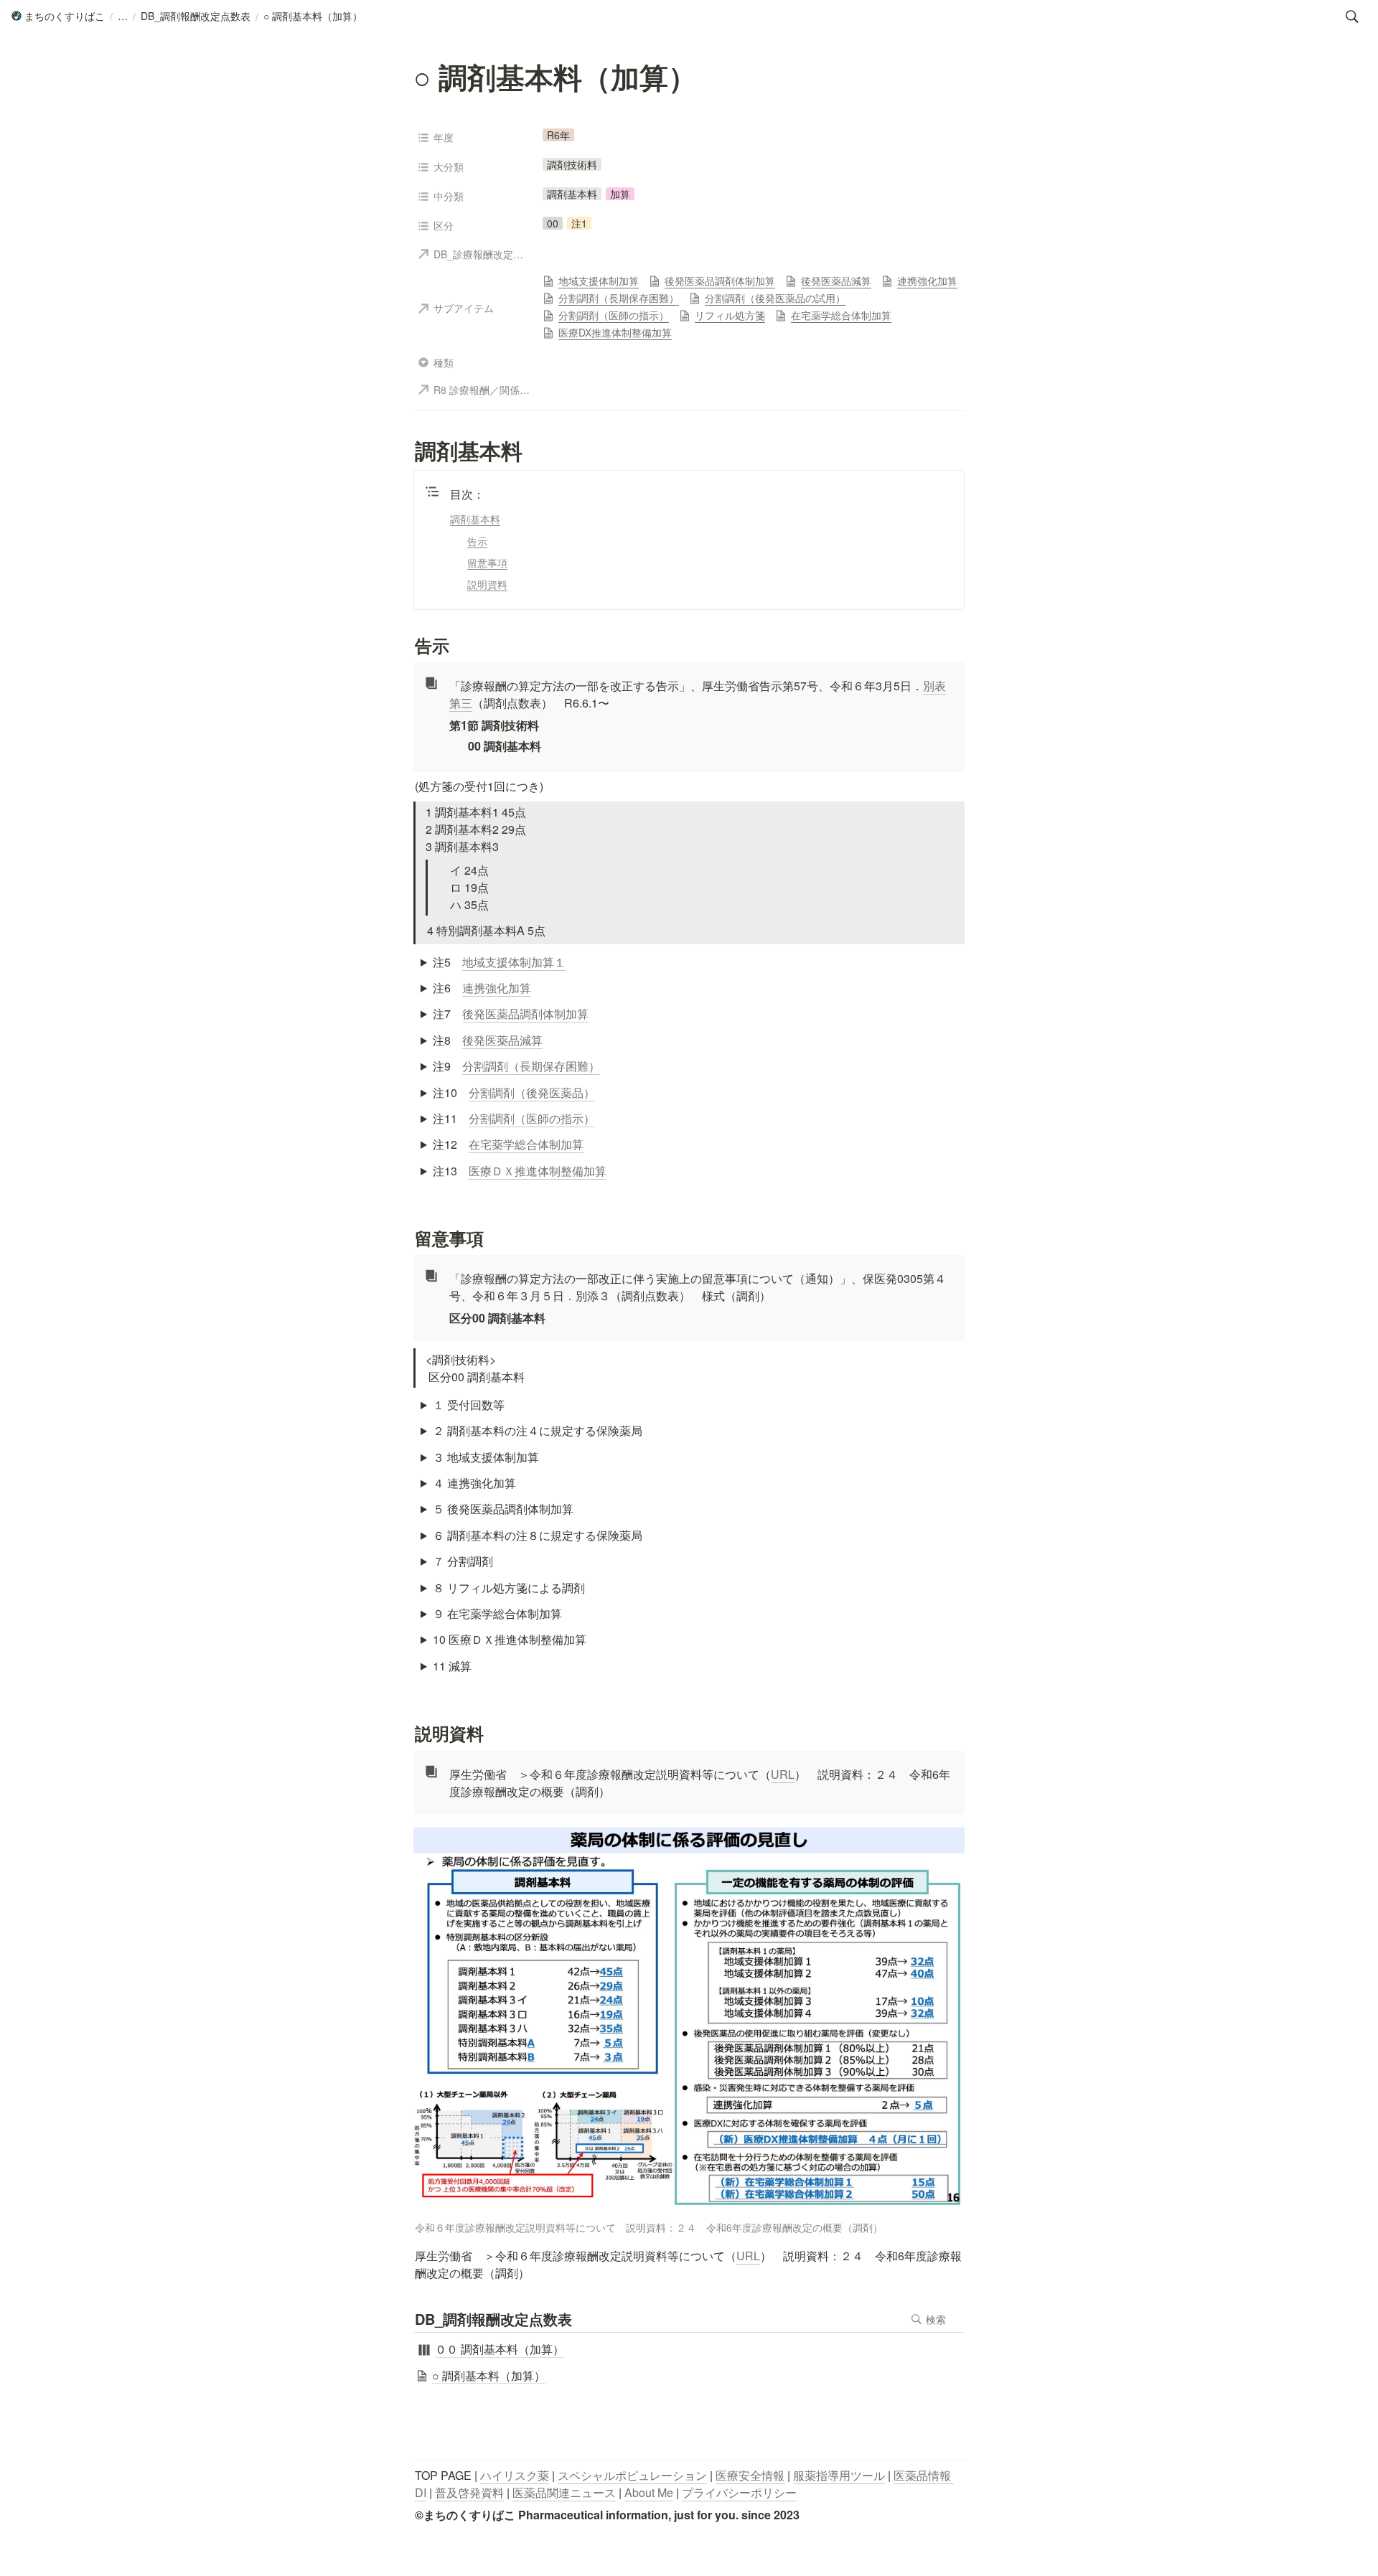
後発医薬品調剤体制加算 (525, 1014)
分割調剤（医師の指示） (532, 1118)
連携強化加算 (497, 988)
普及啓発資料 (469, 2492)
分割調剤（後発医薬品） (532, 1092)
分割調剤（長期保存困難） (531, 1066)
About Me (649, 2492)
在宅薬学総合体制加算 (526, 1144)
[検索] (1352, 17)
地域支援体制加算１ (514, 962)
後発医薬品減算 (502, 1040)
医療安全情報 (750, 2475)
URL (783, 1774)
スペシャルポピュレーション (632, 2475)
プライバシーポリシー (739, 2492)
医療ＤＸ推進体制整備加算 (538, 1171)
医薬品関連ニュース (564, 2492)
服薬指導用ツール (839, 2475)
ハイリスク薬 (515, 2475)
